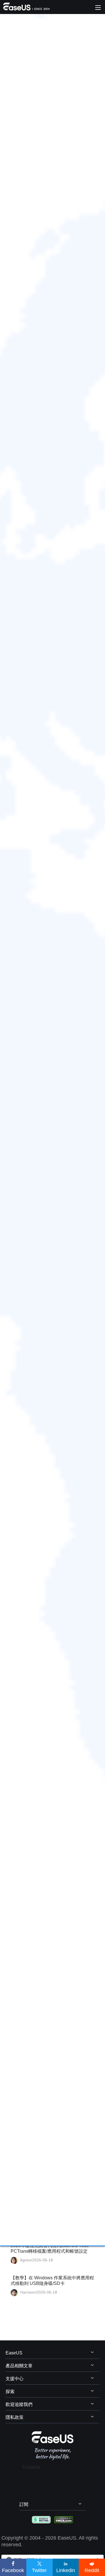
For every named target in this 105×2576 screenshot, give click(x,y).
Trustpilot (31, 2467)
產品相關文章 (19, 2366)
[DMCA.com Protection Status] (64, 2519)
